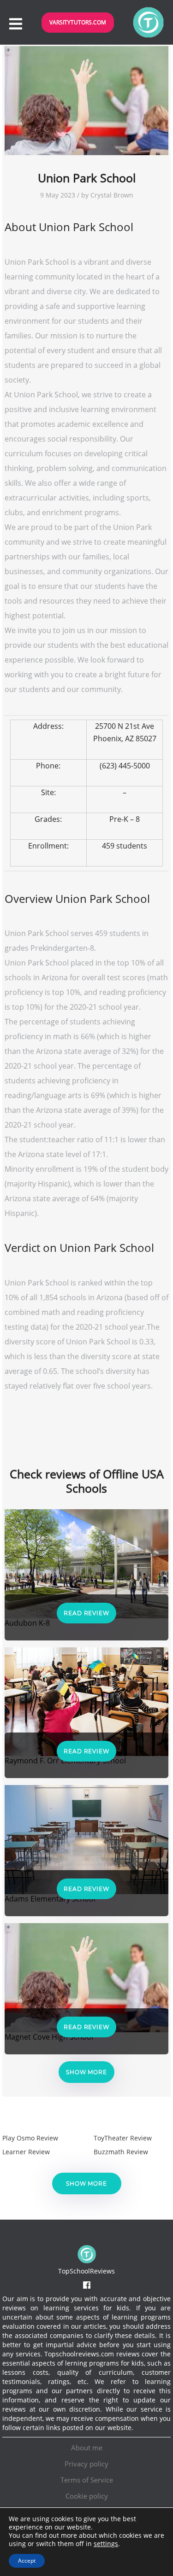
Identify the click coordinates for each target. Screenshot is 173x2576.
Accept (27, 2561)
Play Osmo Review (30, 2138)
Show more (86, 2072)
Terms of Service (87, 2480)
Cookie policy (87, 2496)
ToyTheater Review (123, 2138)
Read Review (86, 1613)
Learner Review (26, 2152)
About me (87, 2448)
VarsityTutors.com (78, 22)
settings (106, 2544)
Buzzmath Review (121, 2152)
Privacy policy (86, 2464)
